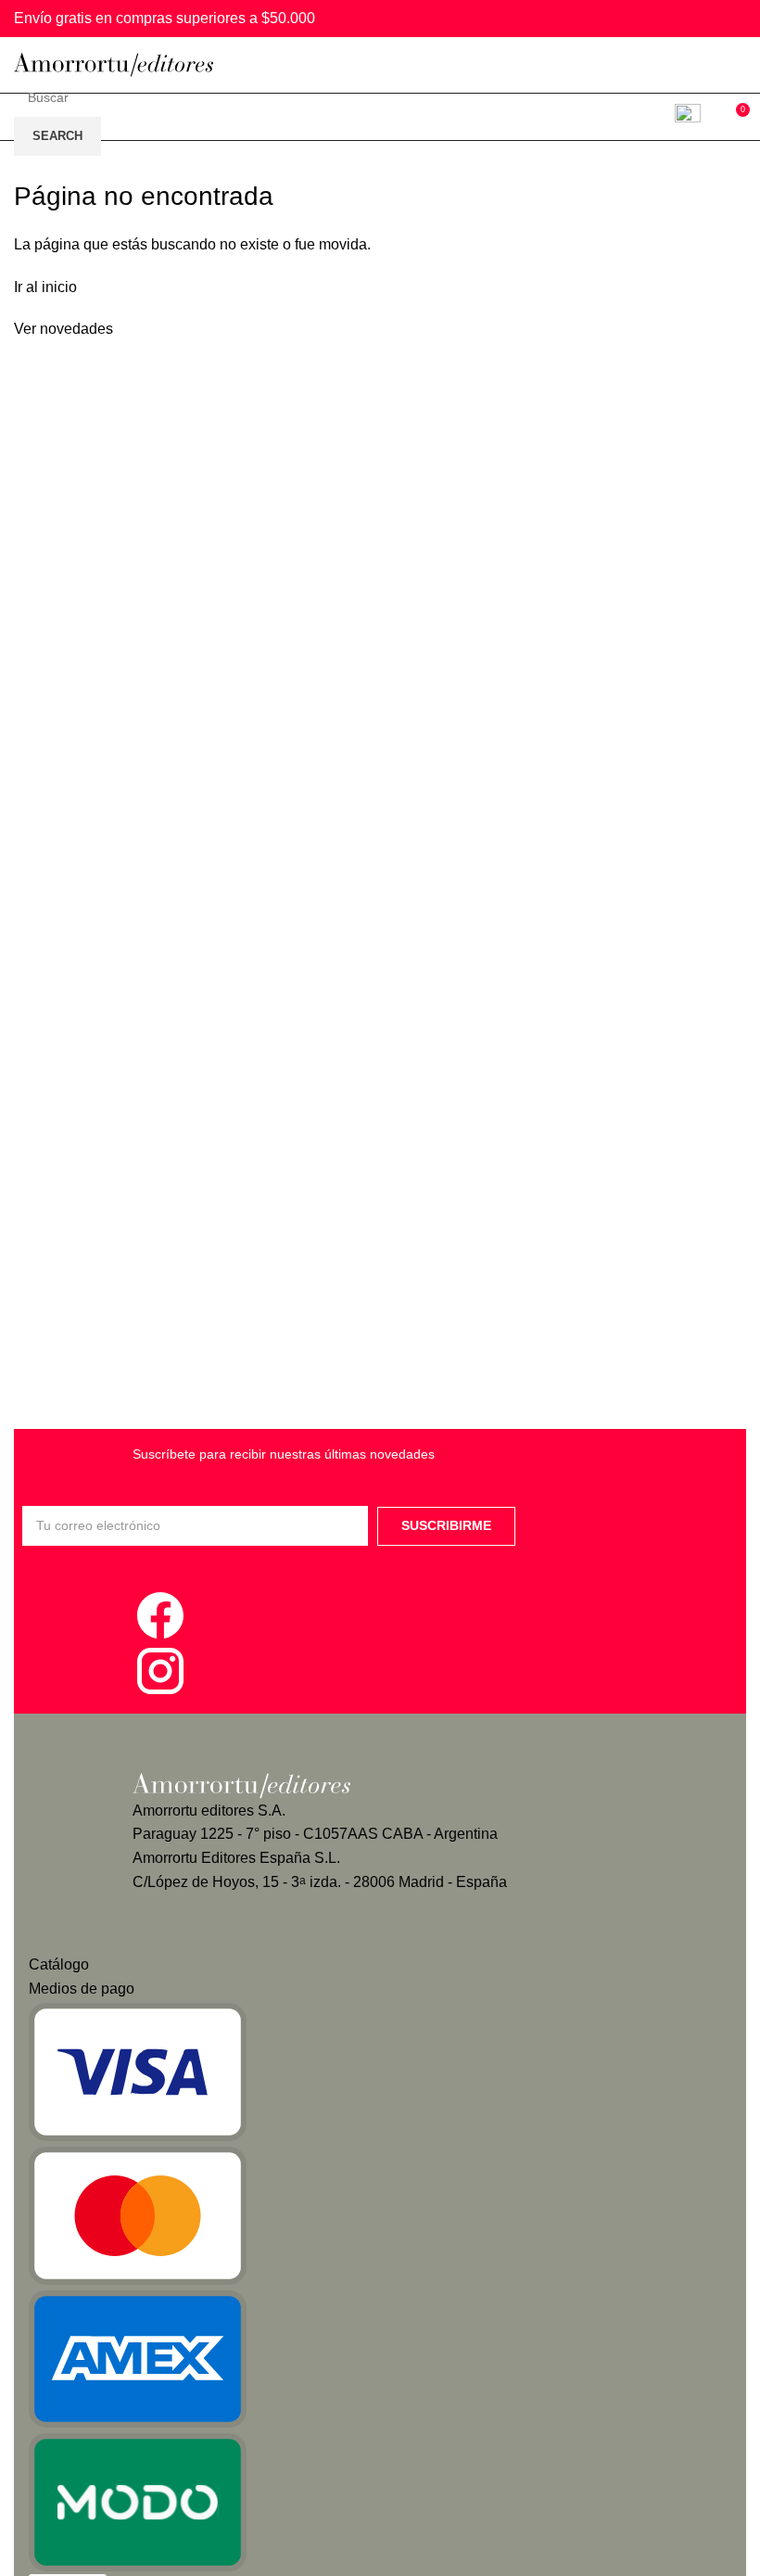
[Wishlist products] (691, 117)
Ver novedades (63, 329)
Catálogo (59, 1964)
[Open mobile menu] (739, 65)
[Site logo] (114, 64)
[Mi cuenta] (649, 117)
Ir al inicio (45, 287)
